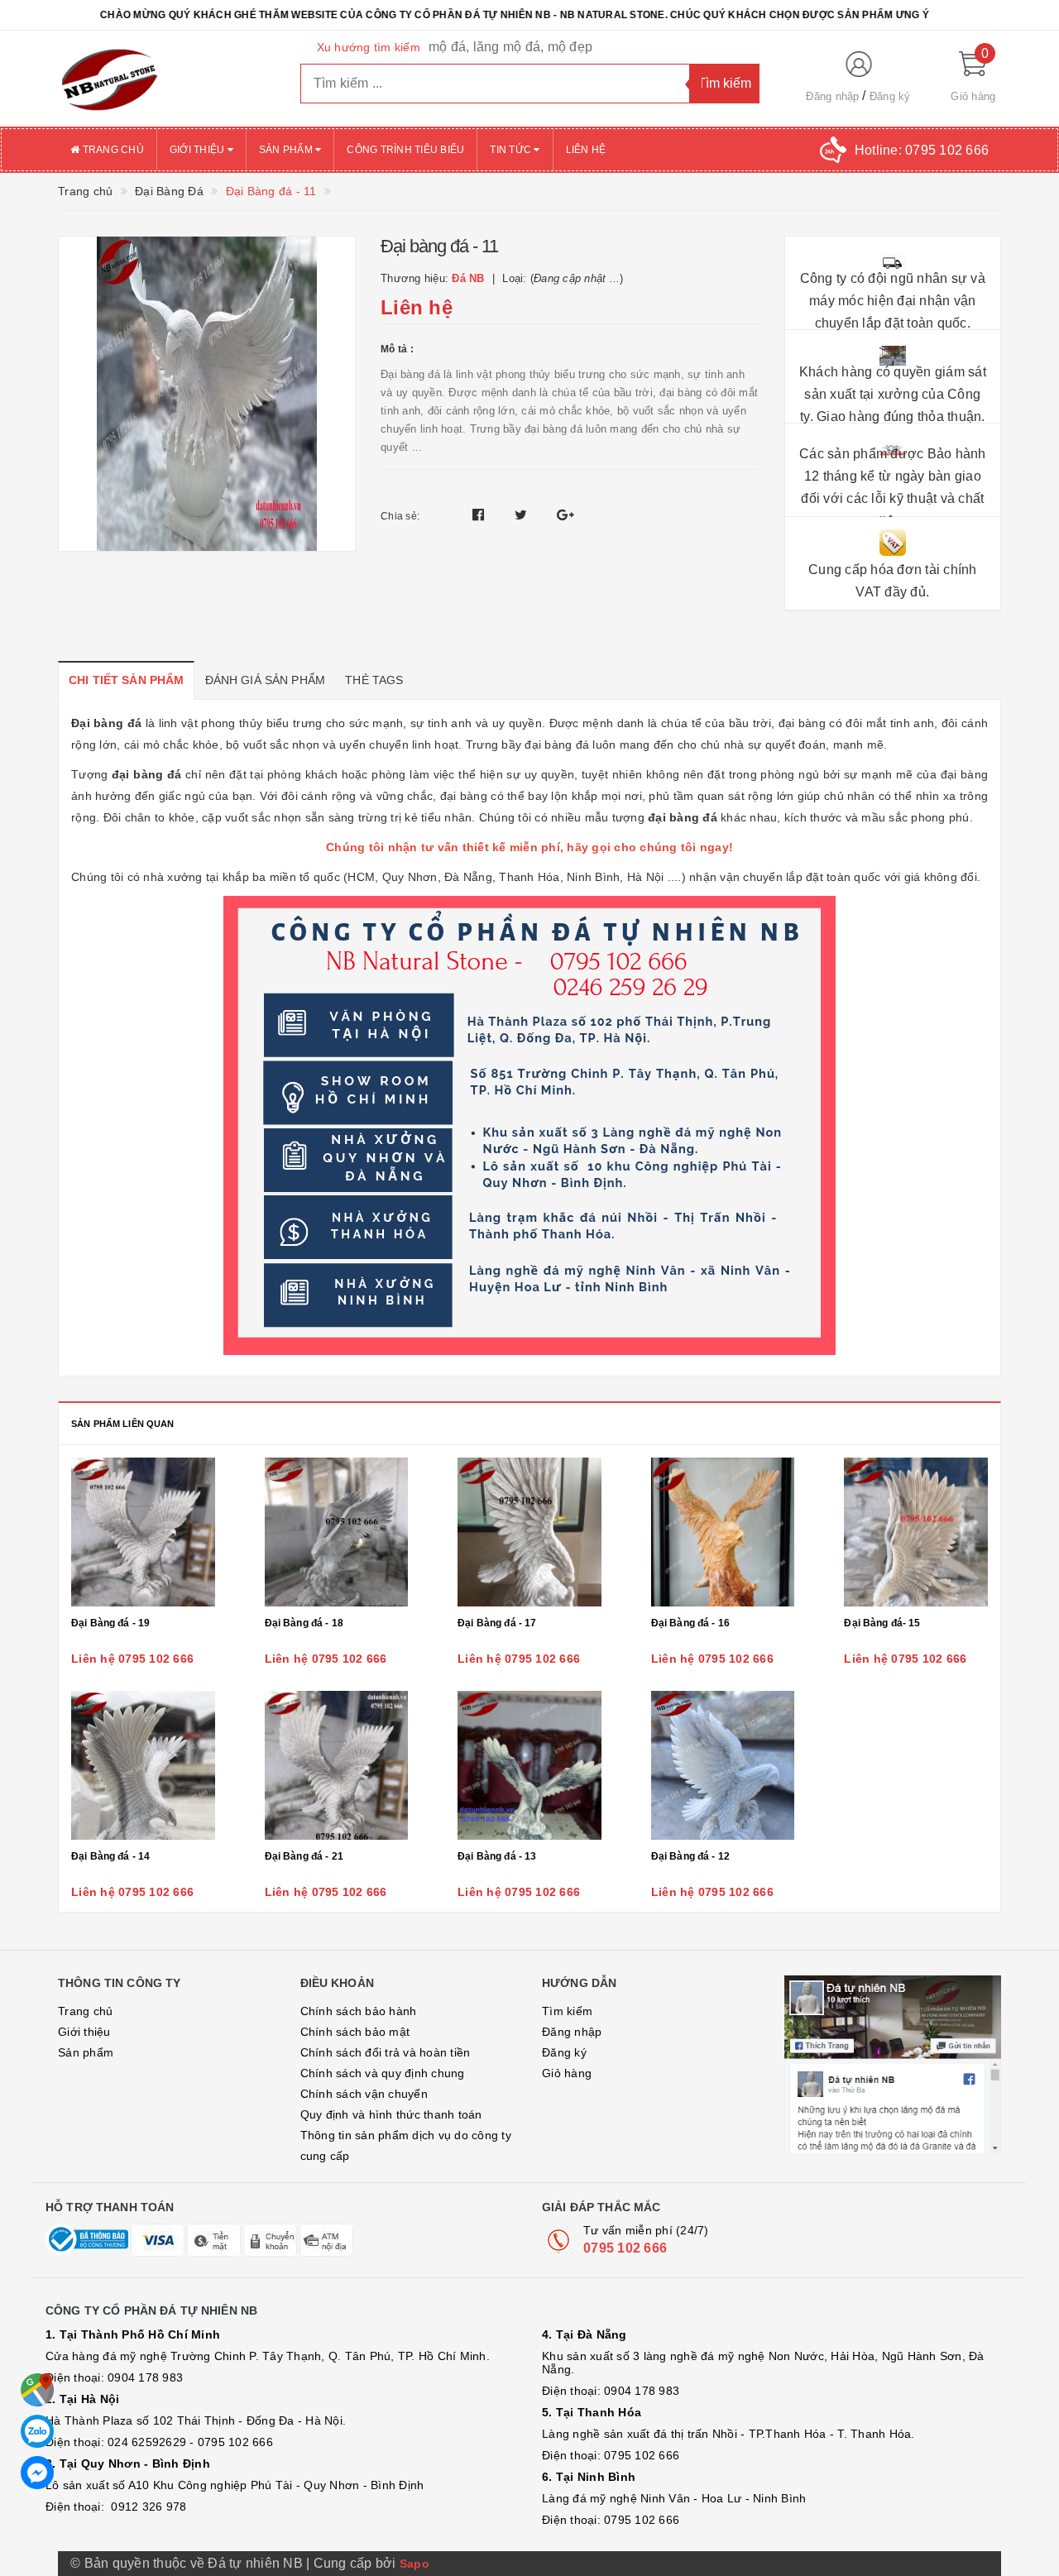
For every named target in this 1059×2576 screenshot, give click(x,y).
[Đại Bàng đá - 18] (337, 1532)
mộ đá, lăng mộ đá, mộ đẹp (510, 47)
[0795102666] (37, 2473)
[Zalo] (37, 2431)
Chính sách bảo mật (355, 2032)
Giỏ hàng (567, 2073)
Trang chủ (112, 150)
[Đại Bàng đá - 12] (723, 1765)
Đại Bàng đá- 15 (882, 1623)
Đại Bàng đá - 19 (110, 1623)
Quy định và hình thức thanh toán (391, 2114)
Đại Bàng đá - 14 (110, 1856)
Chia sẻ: (400, 516)
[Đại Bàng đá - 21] (337, 1765)
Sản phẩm (287, 150)
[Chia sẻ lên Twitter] (523, 515)
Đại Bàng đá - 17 (497, 1623)
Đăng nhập (832, 96)
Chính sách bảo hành (359, 2011)
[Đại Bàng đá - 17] (529, 1532)
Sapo (414, 2564)
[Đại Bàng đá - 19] (143, 1532)
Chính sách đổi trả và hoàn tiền (386, 2052)
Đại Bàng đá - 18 (304, 1623)
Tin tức (512, 150)
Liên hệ (586, 150)
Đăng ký (890, 96)
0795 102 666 (625, 2248)
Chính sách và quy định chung (383, 2073)
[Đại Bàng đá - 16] (723, 1532)
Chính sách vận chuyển (364, 2094)
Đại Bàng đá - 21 (304, 1856)
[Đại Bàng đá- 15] (916, 1532)
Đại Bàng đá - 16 (690, 1623)
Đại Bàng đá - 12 (690, 1856)
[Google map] (37, 2390)
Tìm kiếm (567, 2011)
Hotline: (922, 150)
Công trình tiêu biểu (405, 150)
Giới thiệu (199, 150)
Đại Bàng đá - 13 (497, 1856)
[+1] (565, 515)
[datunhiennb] (167, 79)
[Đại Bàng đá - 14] (143, 1765)
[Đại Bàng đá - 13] (529, 1765)
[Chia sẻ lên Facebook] (480, 515)
